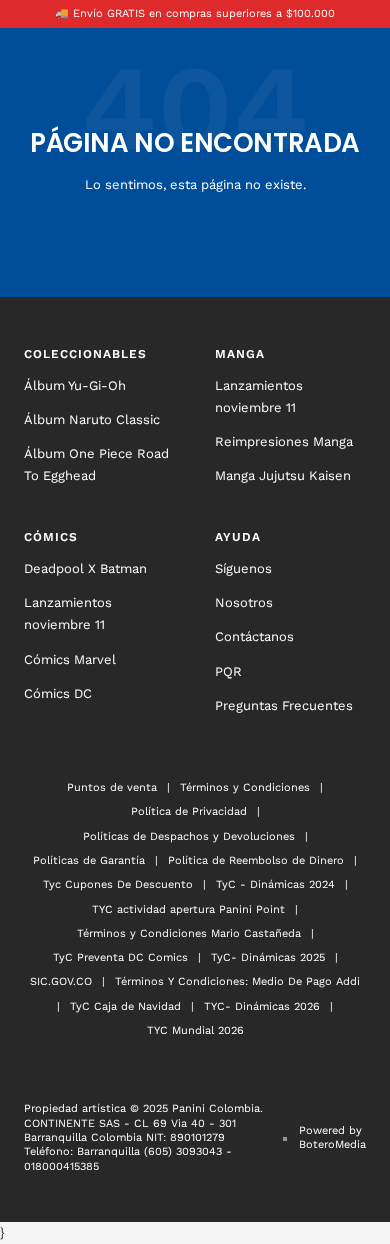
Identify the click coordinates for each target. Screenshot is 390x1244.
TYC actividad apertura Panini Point (188, 909)
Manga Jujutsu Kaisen (283, 475)
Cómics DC (58, 693)
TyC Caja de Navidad (125, 1006)
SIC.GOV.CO (61, 981)
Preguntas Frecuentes (284, 705)
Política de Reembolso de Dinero (256, 860)
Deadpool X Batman (85, 568)
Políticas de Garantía (89, 860)
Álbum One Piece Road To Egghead (96, 464)
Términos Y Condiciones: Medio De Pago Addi (237, 981)
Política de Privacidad (189, 811)
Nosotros (244, 602)
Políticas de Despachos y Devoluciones (189, 836)
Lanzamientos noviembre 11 (259, 396)
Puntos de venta (112, 787)
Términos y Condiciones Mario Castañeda (189, 933)
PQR (228, 671)
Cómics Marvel (70, 659)
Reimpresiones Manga (284, 441)
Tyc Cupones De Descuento (118, 884)
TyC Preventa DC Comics (120, 957)
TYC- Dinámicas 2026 (262, 1006)
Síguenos (243, 568)
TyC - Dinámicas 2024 (275, 884)
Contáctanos (254, 636)
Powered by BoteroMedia (332, 1137)
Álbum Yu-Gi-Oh (75, 385)
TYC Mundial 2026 (195, 1030)
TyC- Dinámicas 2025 (268, 957)
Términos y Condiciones (245, 787)
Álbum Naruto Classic (92, 419)
